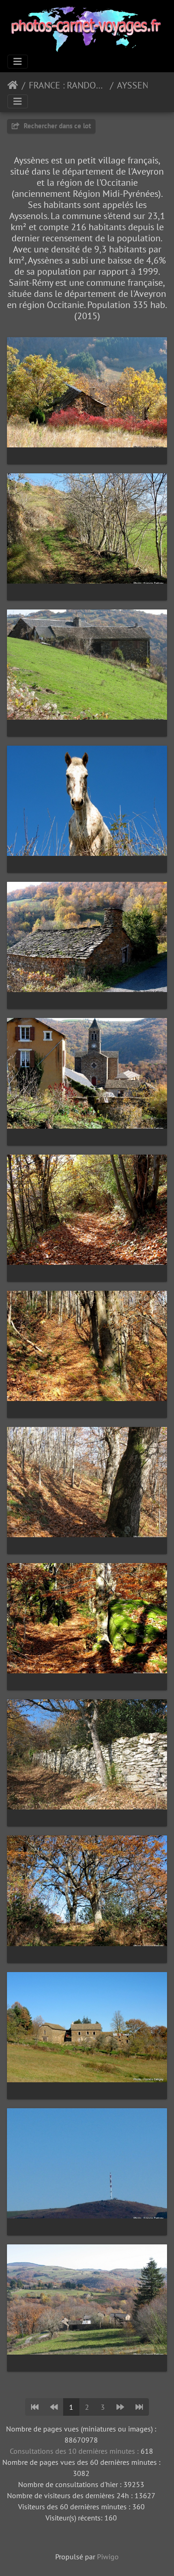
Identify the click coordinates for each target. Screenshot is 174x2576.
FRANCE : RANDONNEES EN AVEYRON (68, 85)
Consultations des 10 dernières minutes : (75, 2451)
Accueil (13, 85)
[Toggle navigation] (18, 62)
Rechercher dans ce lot (56, 126)
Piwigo (108, 2557)
